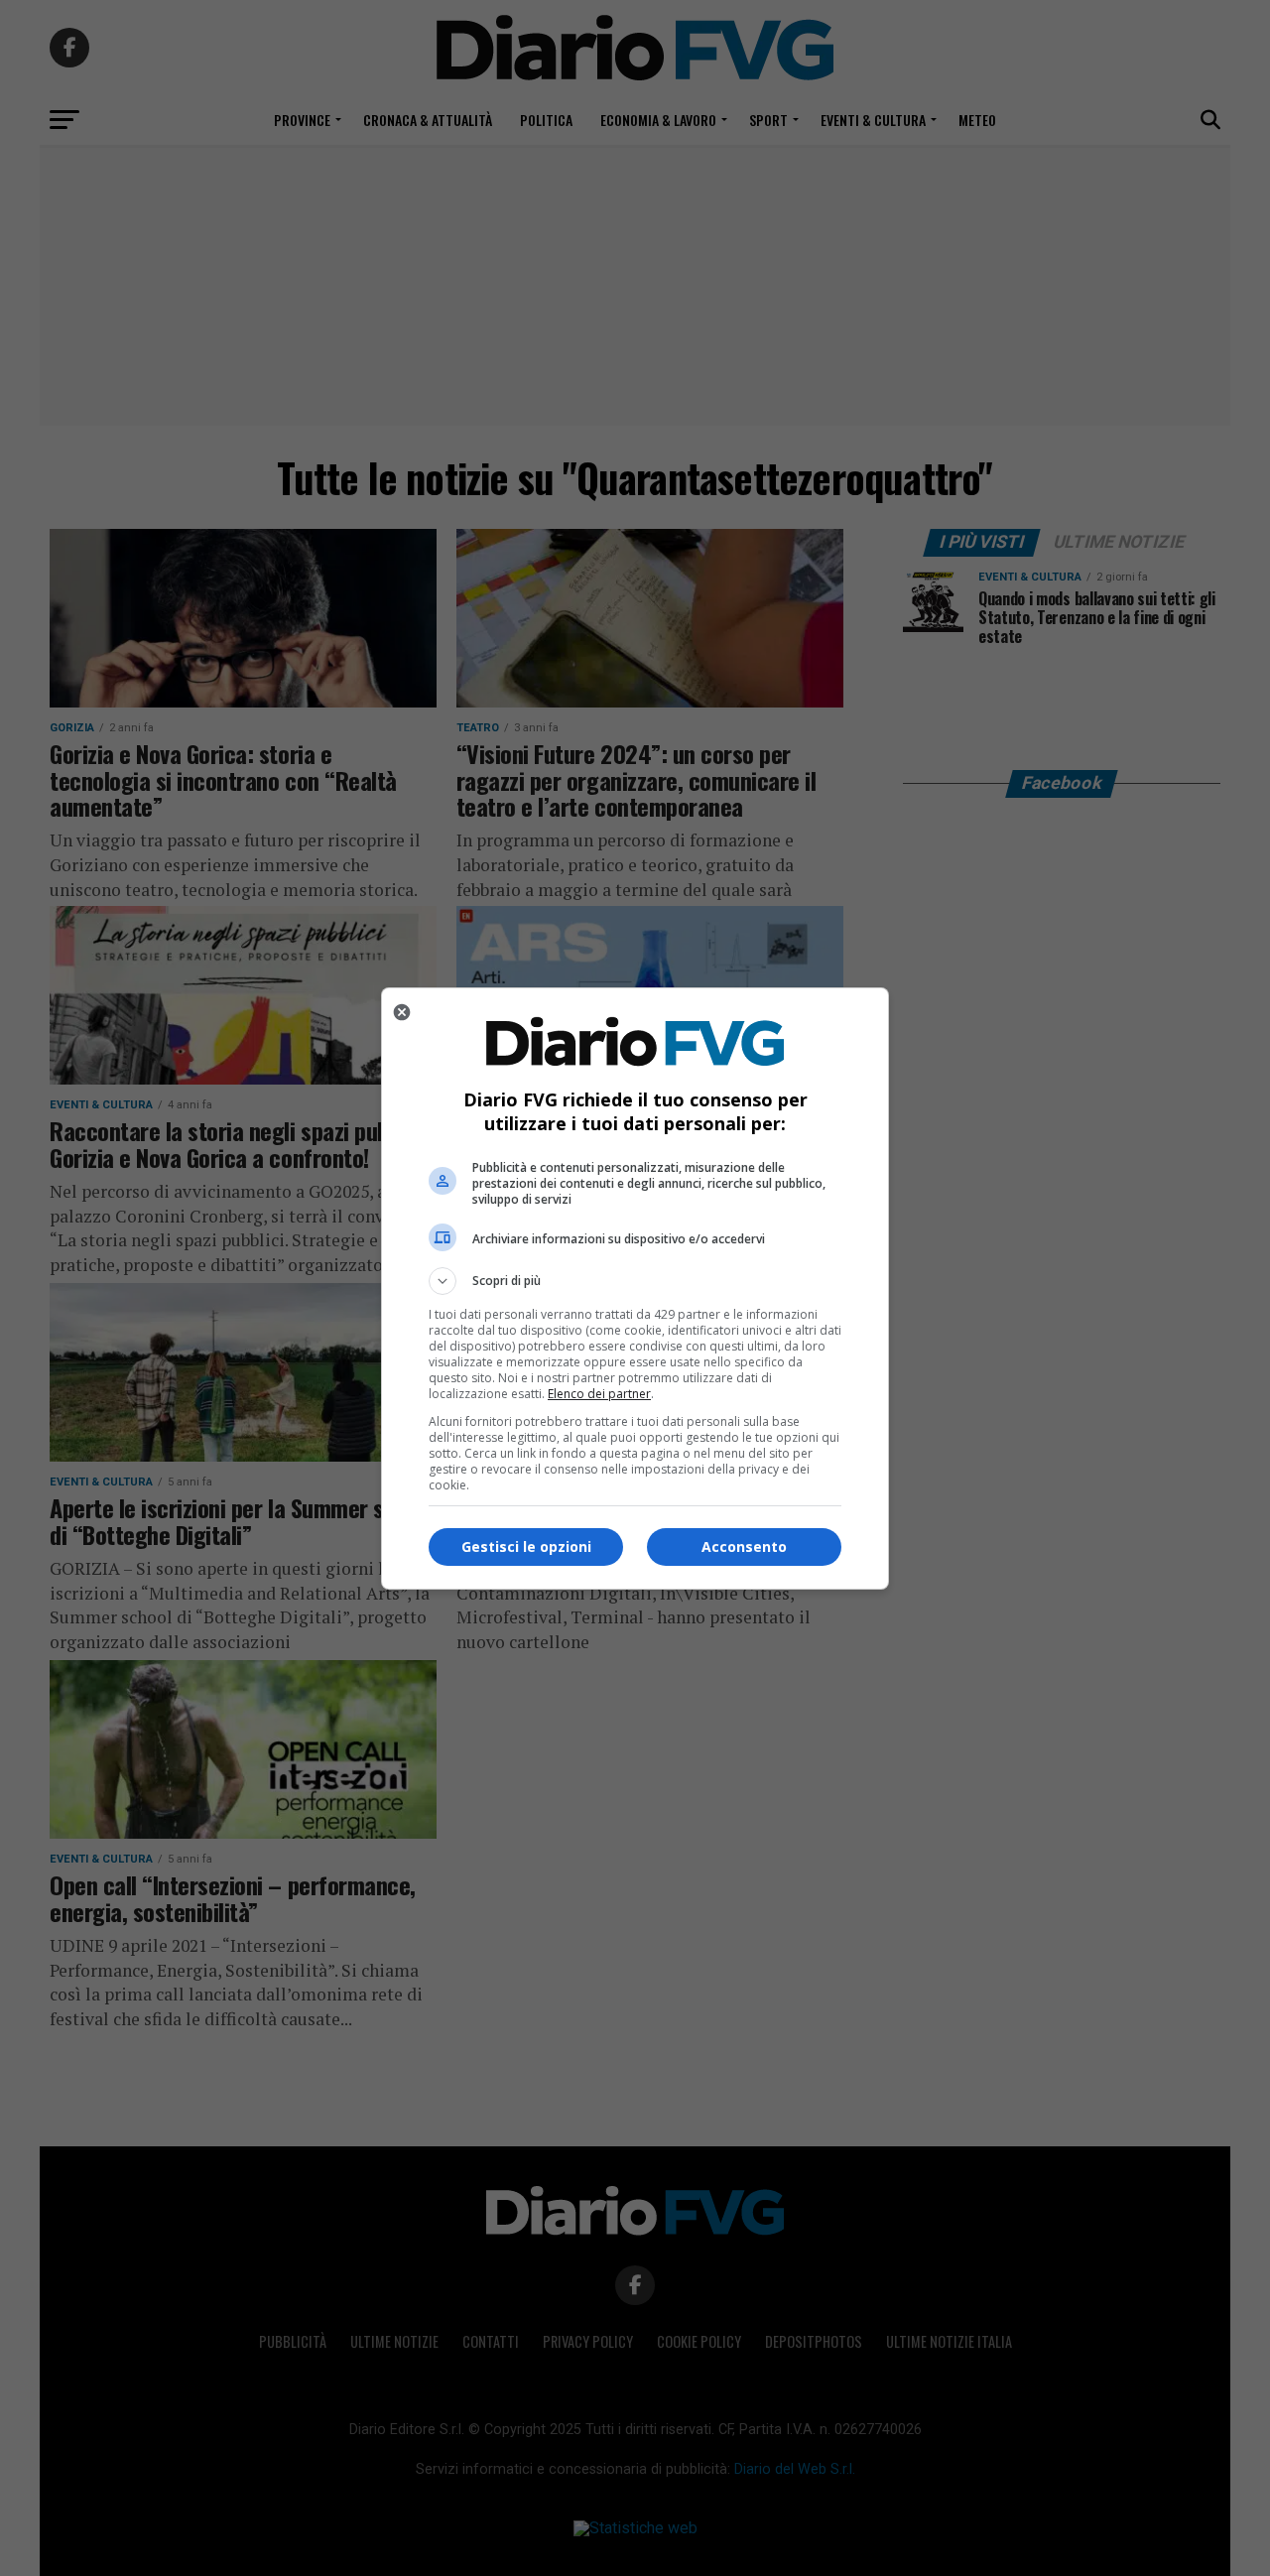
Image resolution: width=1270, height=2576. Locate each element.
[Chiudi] (402, 1012)
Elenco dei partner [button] (599, 1394)
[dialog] (635, 1288)
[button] (635, 1281)
